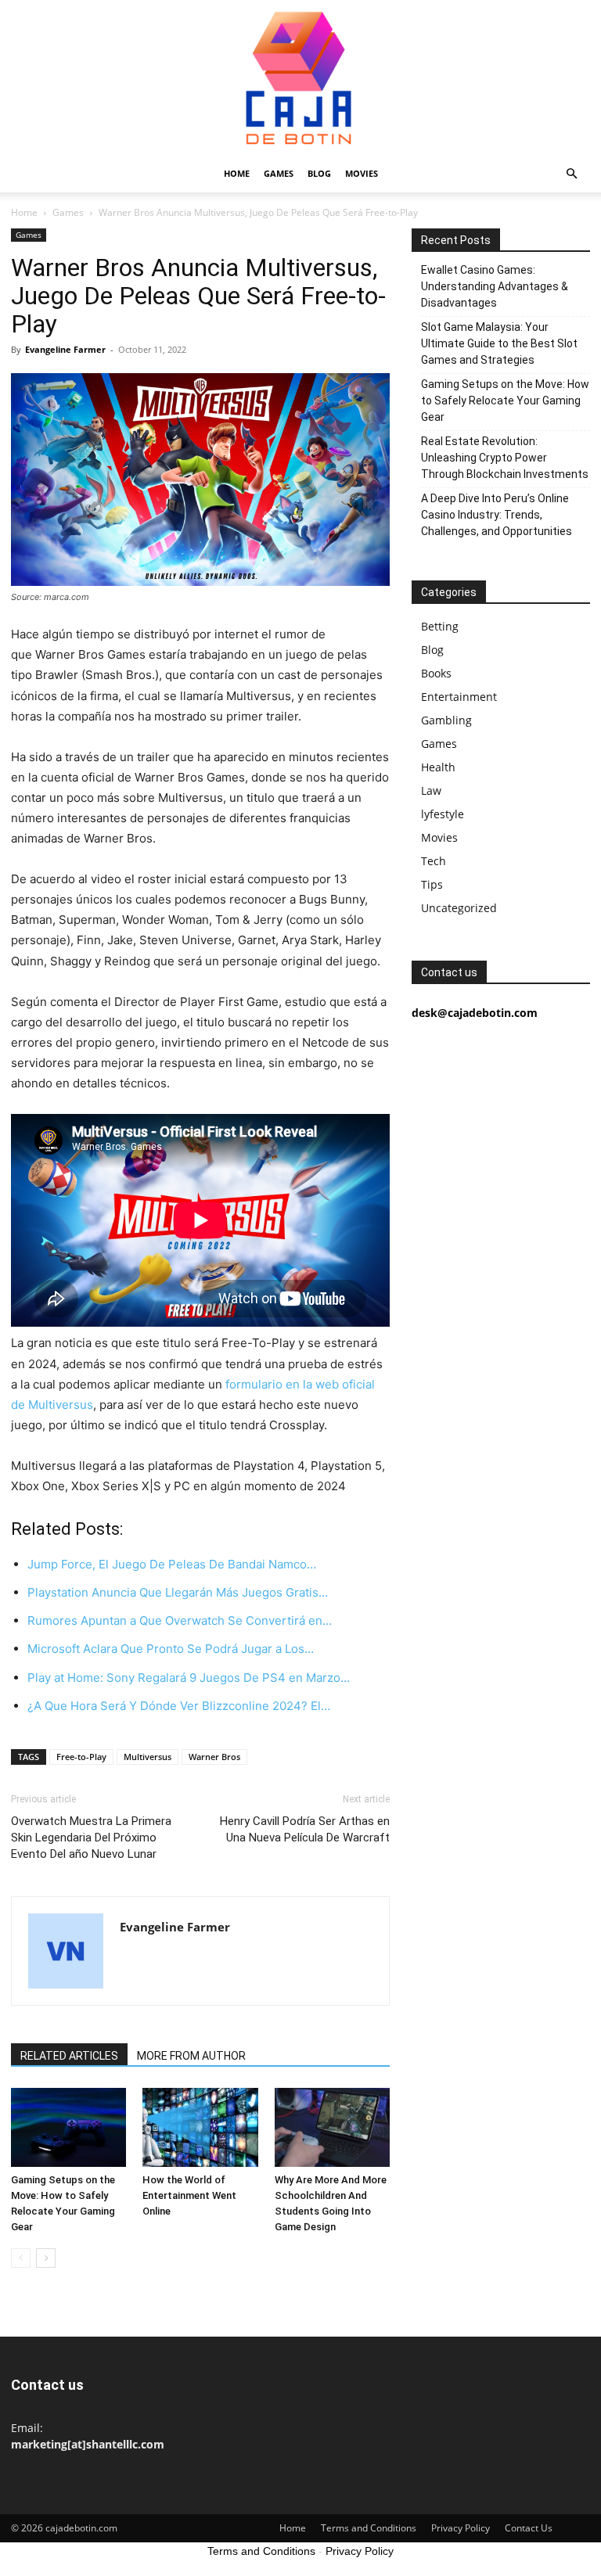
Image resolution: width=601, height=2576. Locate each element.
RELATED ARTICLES (69, 2056)
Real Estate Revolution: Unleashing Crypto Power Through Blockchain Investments (505, 458)
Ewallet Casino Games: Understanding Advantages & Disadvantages (495, 286)
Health (438, 767)
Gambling (446, 720)
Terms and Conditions (369, 2528)
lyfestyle (443, 814)
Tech (434, 861)
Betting (440, 626)
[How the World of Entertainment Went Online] (200, 2127)
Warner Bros (214, 1757)
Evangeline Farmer (65, 349)
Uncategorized (459, 908)
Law (431, 790)
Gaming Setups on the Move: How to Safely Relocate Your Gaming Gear (505, 401)
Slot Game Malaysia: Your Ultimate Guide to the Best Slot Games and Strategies (499, 343)
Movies (362, 173)
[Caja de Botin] (300, 77)
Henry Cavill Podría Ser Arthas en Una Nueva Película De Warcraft (305, 1829)
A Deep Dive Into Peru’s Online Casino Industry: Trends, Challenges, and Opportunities (497, 515)
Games (279, 173)
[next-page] (46, 2258)
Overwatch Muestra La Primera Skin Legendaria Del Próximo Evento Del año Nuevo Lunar (91, 1838)
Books (436, 673)
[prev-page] (21, 2258)
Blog (319, 173)
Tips (432, 884)
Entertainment (459, 697)
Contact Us (529, 2528)
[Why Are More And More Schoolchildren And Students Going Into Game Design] (332, 2127)
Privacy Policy (461, 2528)
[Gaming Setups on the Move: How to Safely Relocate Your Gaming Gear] (68, 2127)
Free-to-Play (81, 1757)
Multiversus (148, 1757)
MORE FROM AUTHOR (191, 2056)
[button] (571, 174)
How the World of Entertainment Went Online (189, 2195)
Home (237, 173)
